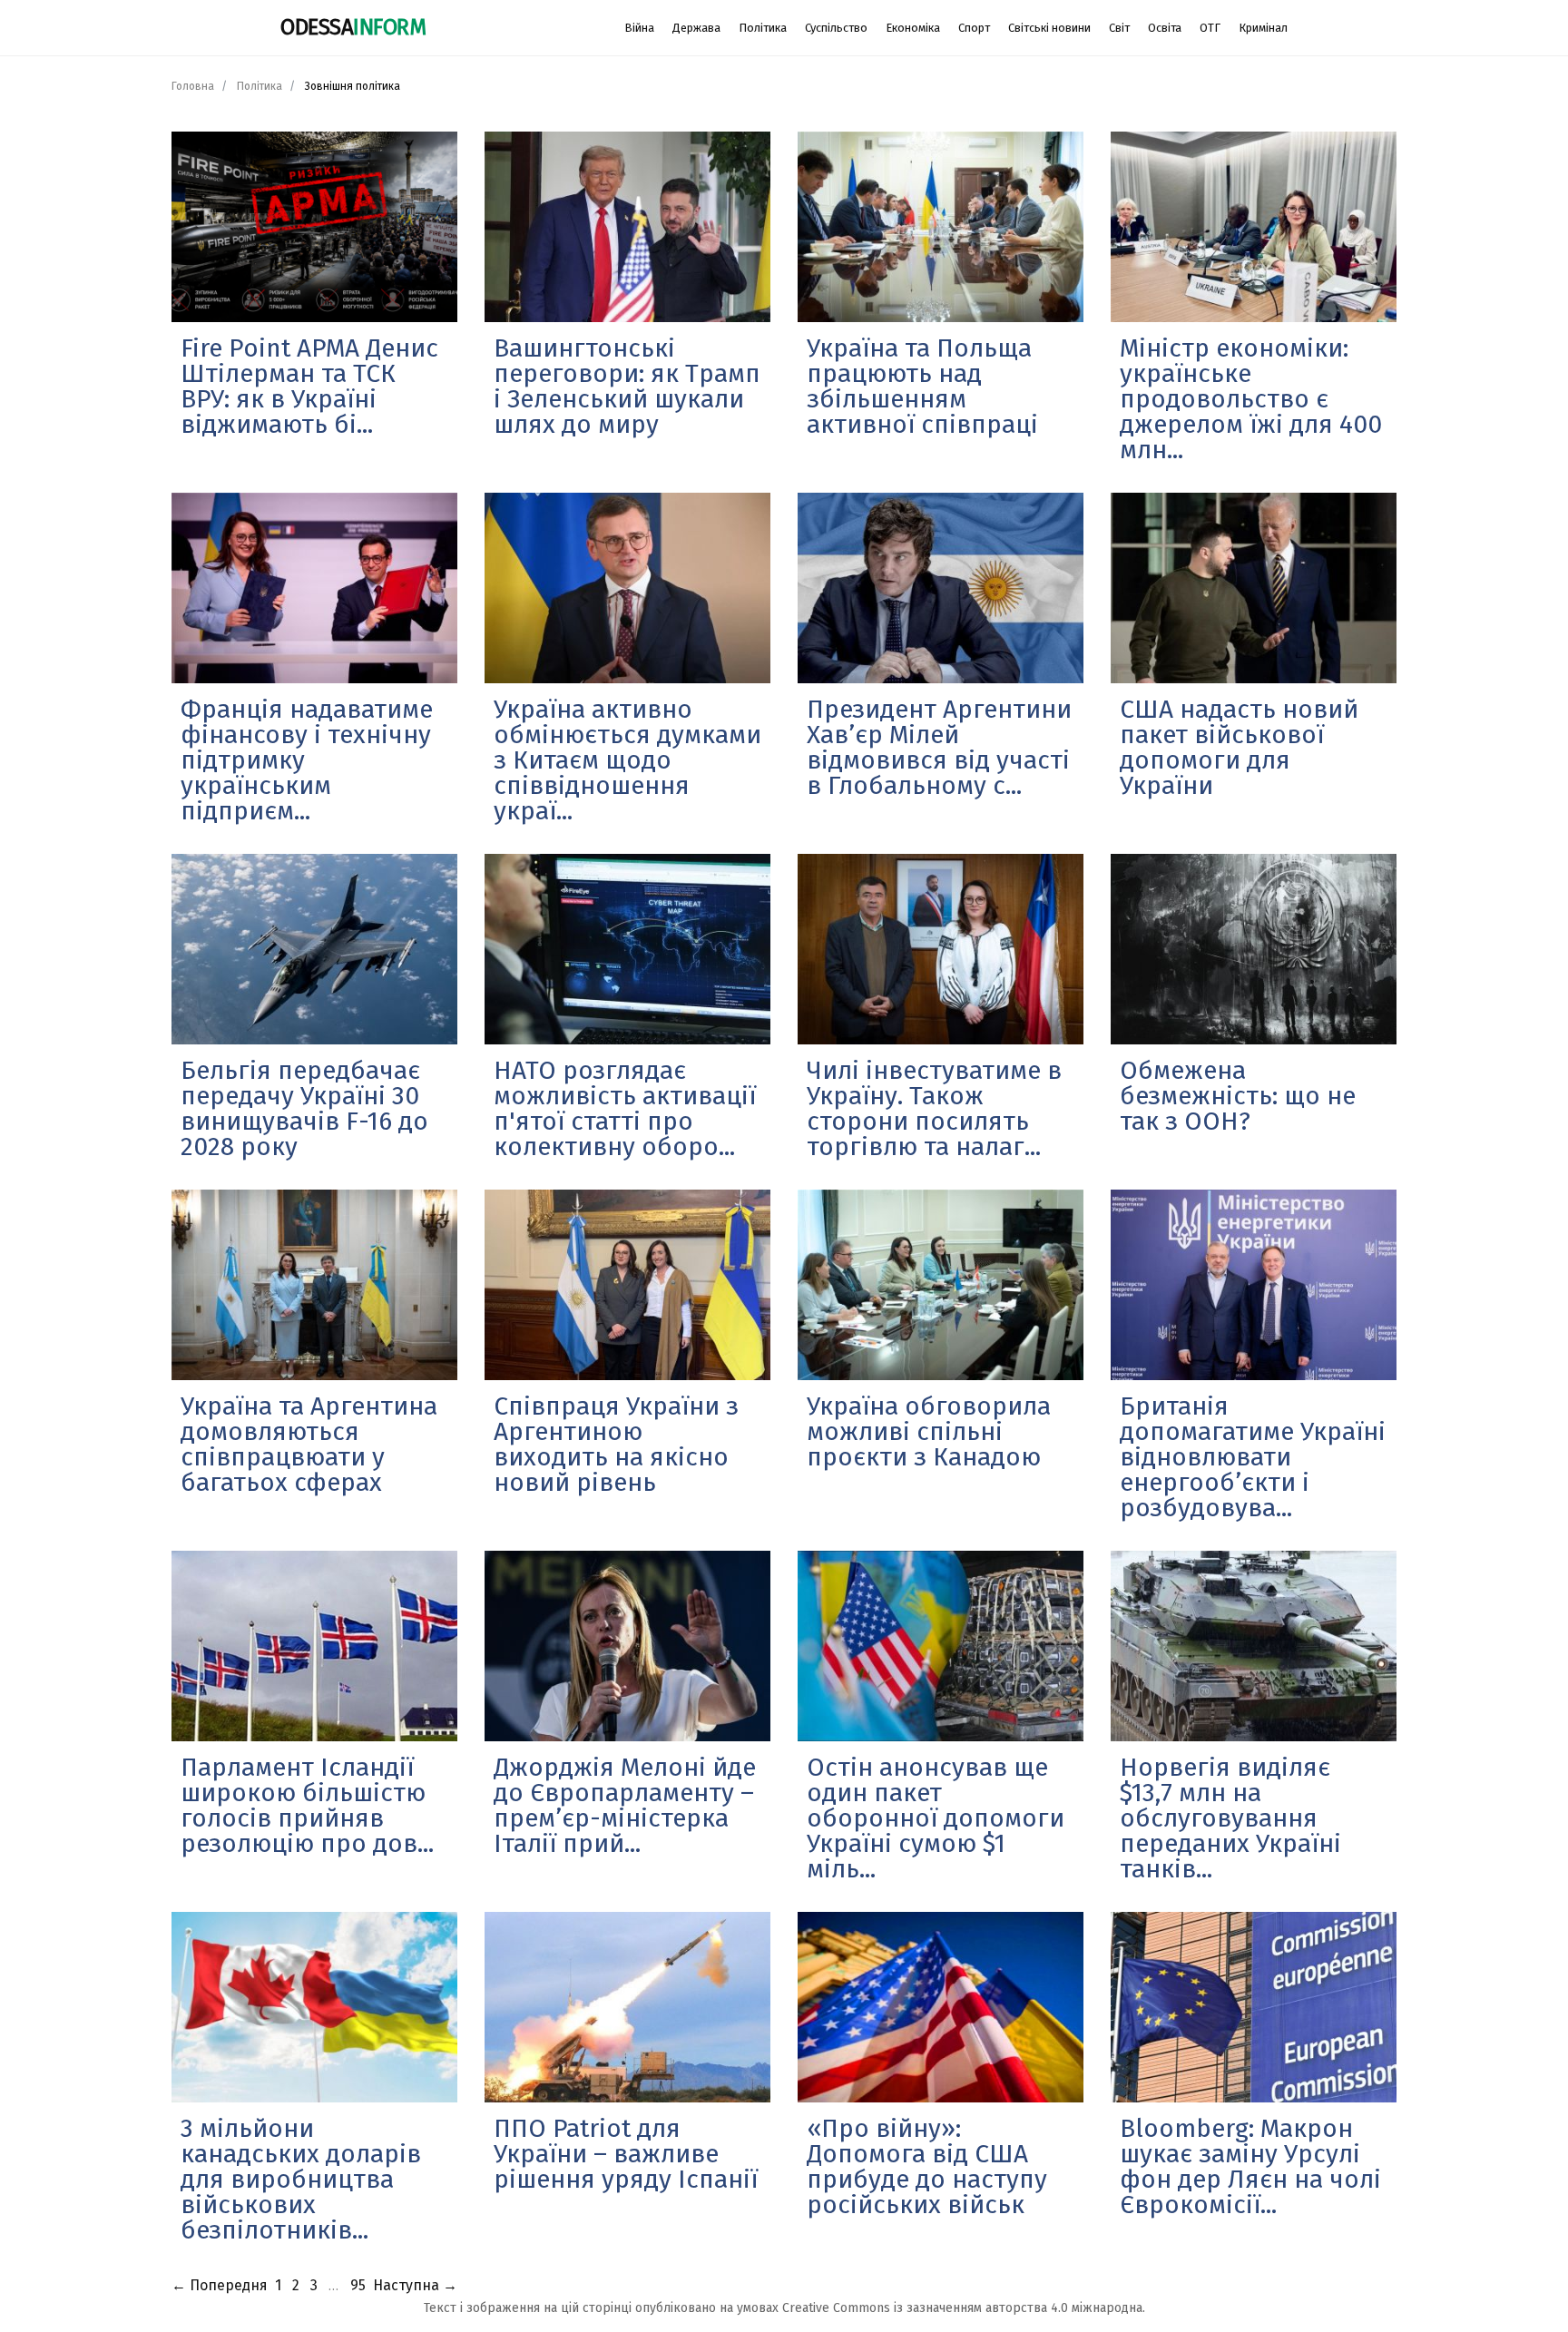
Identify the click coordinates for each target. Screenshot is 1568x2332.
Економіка (913, 28)
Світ (1119, 28)
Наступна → (415, 2285)
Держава (696, 28)
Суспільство (836, 28)
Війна (639, 28)
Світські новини (1049, 28)
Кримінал (1263, 28)
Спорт (974, 28)
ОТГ (1210, 28)
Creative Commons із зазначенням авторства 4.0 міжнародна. (964, 2308)
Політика (763, 28)
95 (358, 2285)
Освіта (1165, 28)
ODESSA (353, 27)
